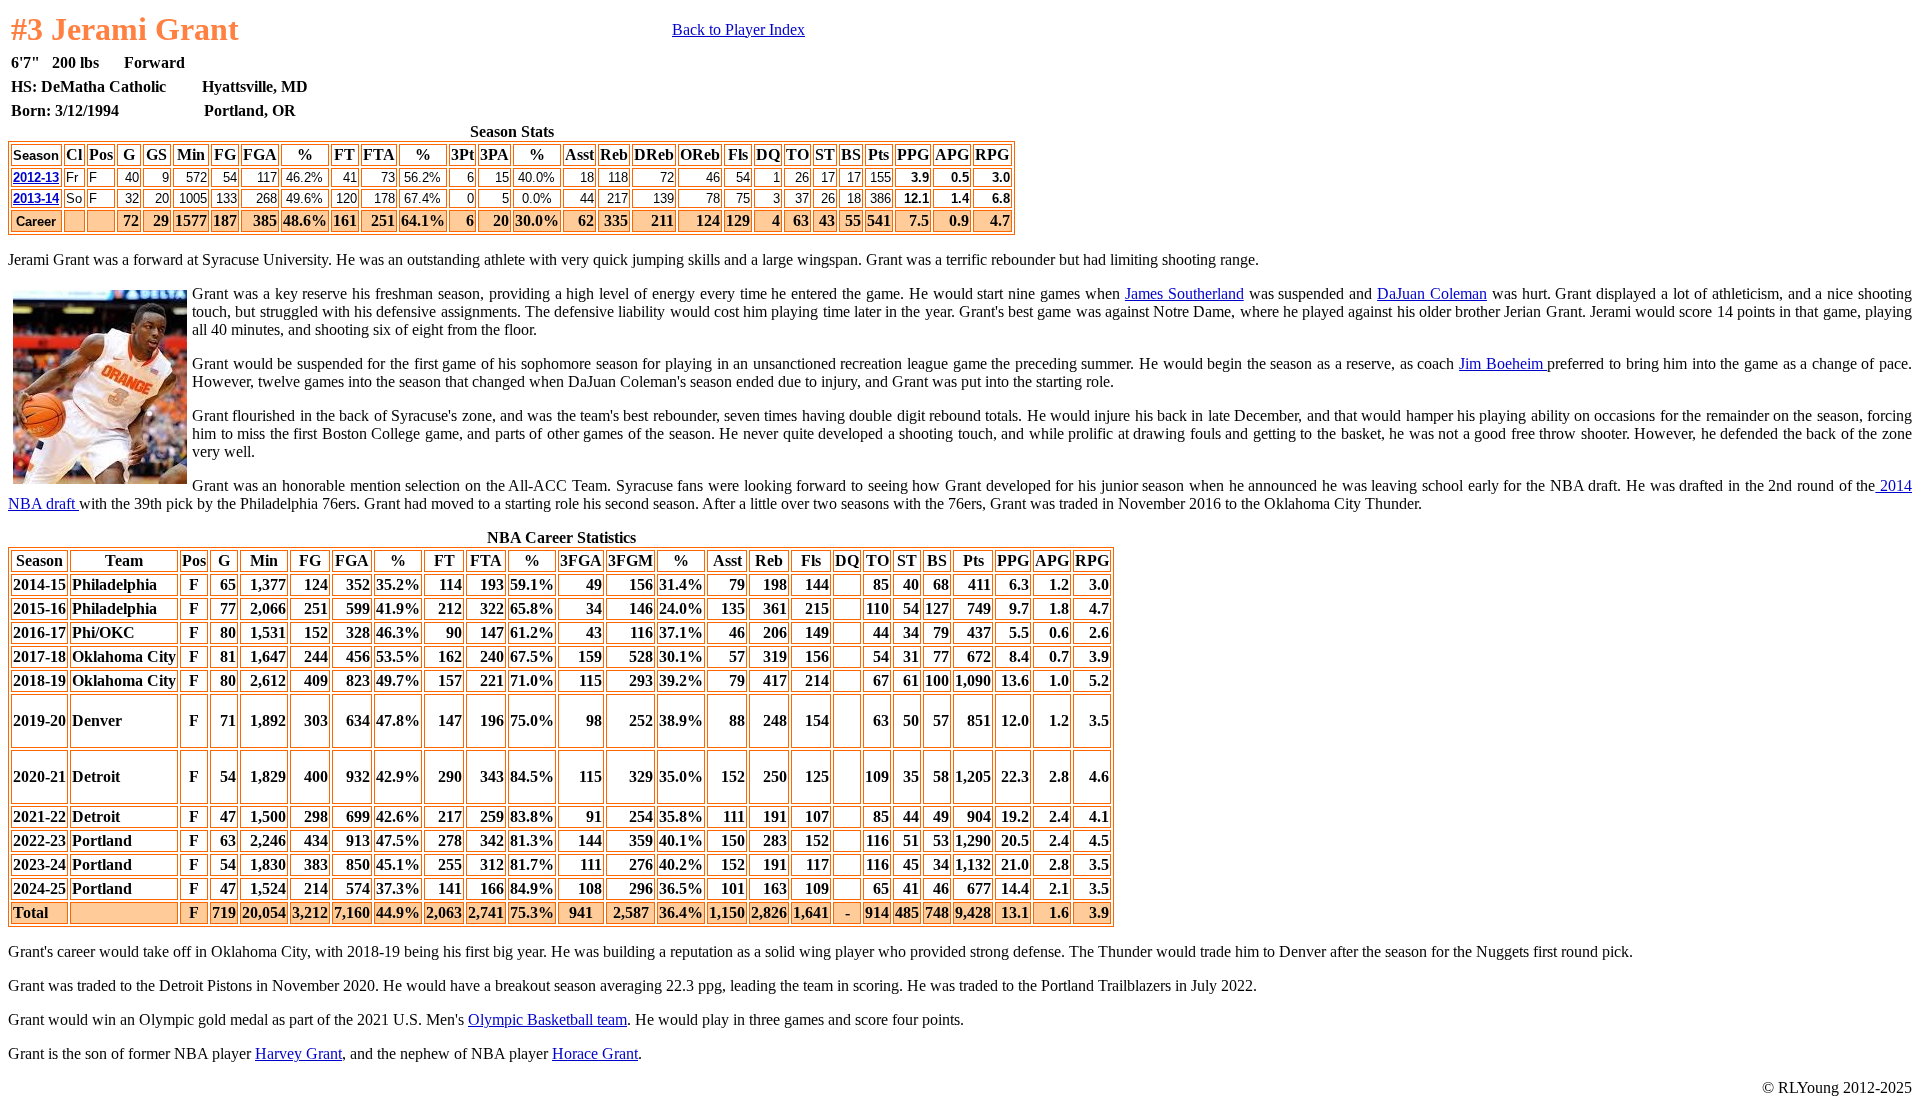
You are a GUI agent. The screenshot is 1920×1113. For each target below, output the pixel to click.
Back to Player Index (738, 29)
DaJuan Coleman (1432, 293)
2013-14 (36, 198)
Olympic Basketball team (547, 1019)
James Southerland (1184, 293)
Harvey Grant (298, 1053)
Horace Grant (595, 1053)
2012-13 (36, 177)
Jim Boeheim (1503, 363)
